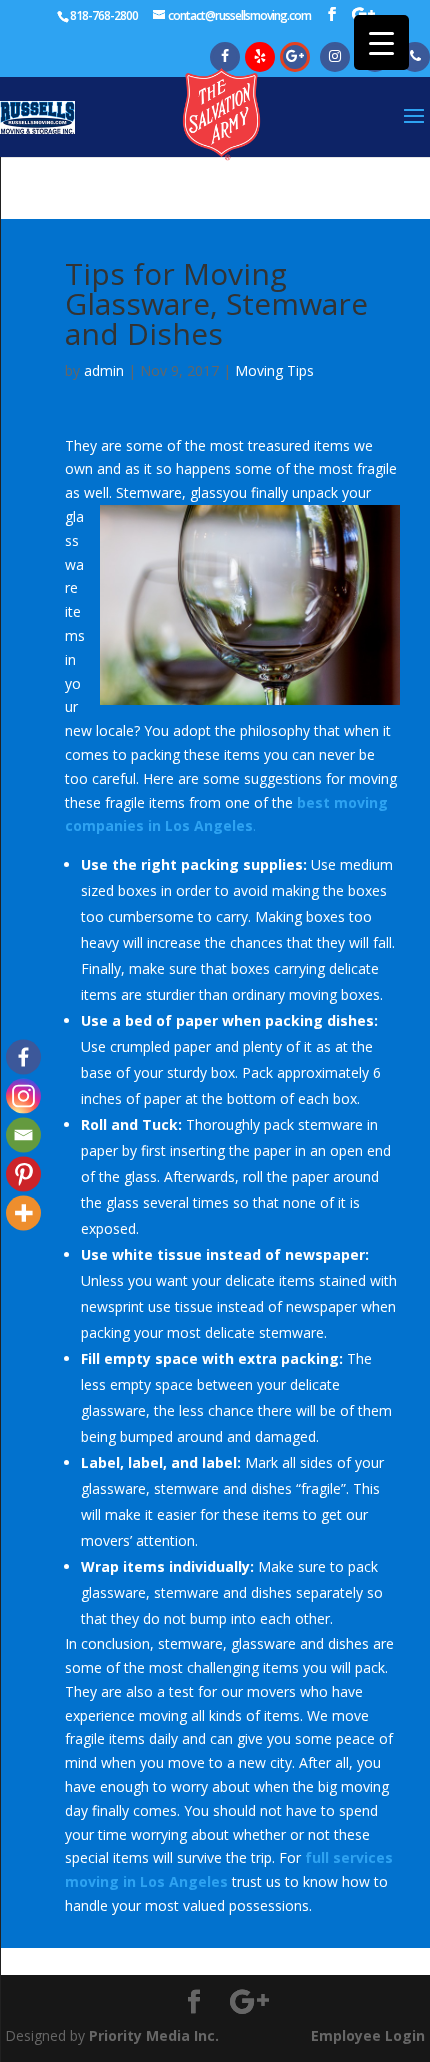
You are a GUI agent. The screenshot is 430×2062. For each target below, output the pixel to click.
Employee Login (368, 2035)
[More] (23, 1213)
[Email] (23, 1135)
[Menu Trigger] (381, 42)
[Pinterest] (23, 1174)
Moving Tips (274, 370)
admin (104, 370)
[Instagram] (23, 1096)
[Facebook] (23, 1057)
